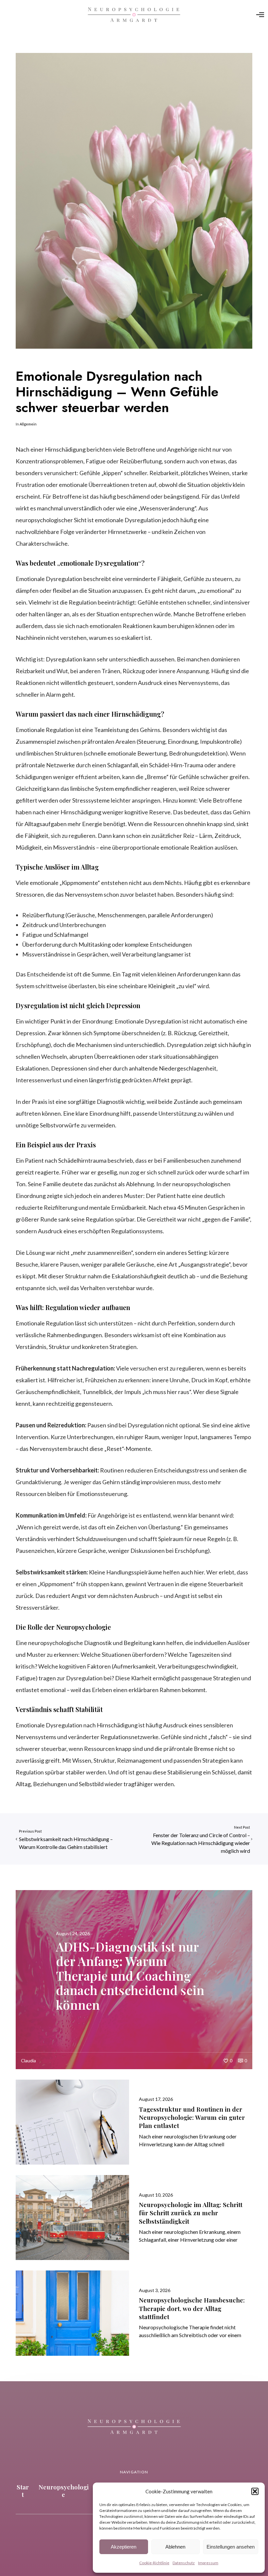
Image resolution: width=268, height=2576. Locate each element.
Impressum (208, 2563)
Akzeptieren (124, 2547)
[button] (255, 2491)
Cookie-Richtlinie (154, 2563)
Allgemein (28, 424)
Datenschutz (184, 2563)
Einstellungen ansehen (231, 2547)
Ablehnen (175, 2547)
